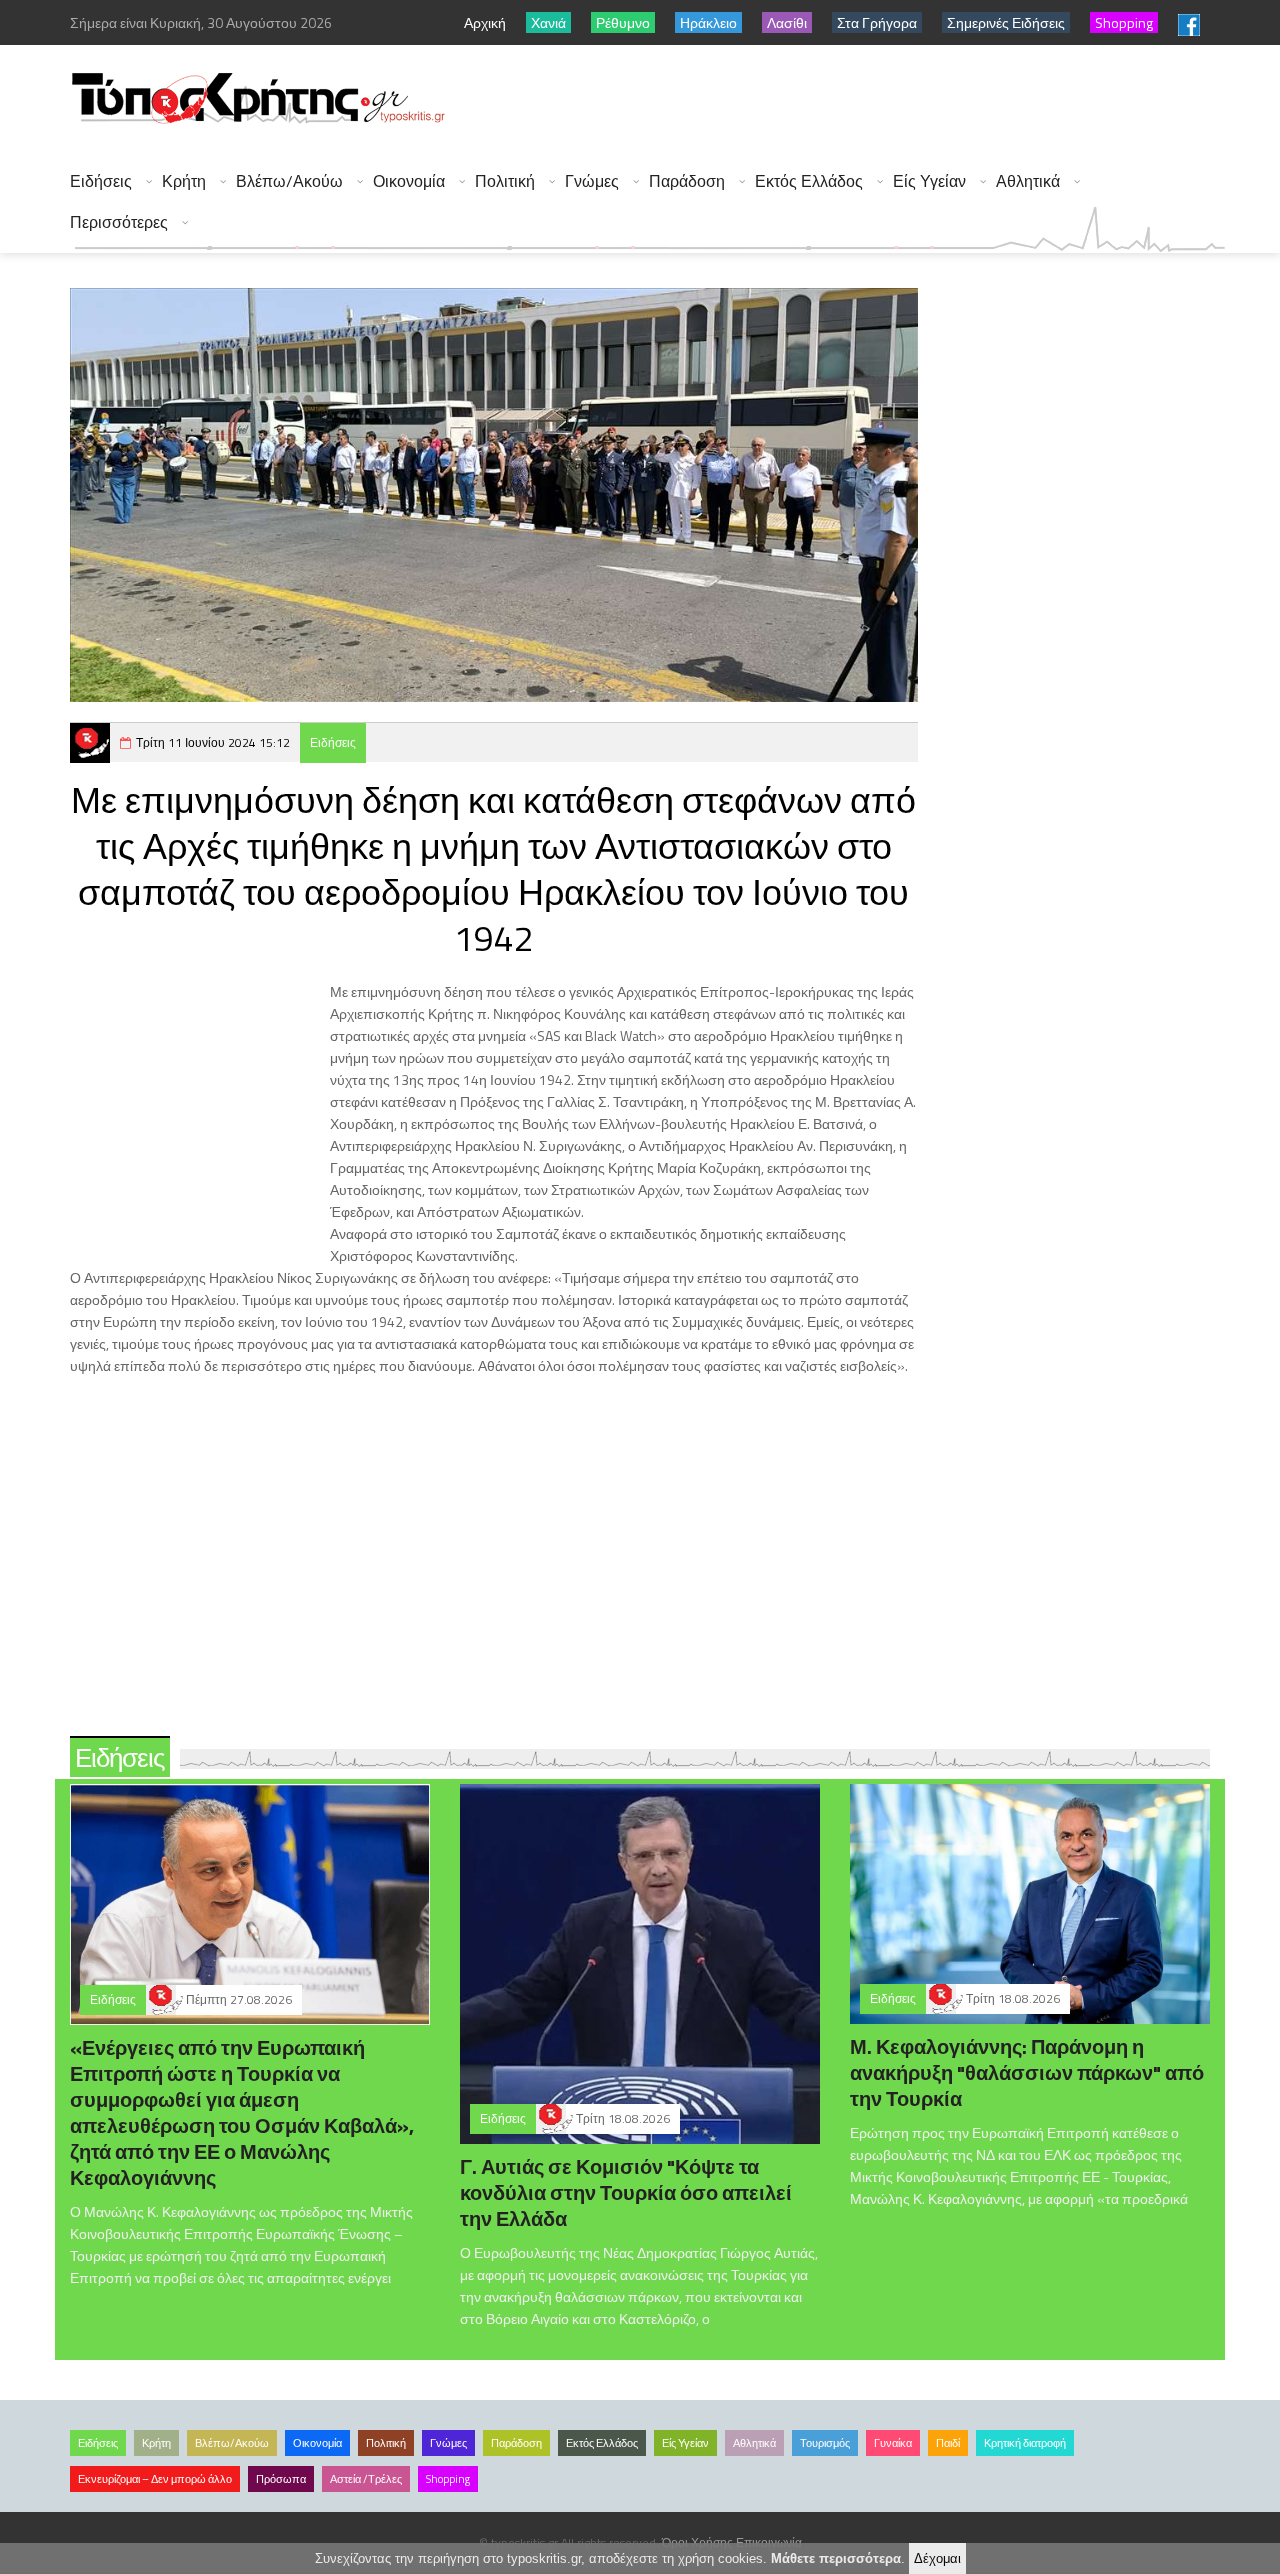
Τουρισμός (825, 2443)
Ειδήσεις (101, 181)
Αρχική (485, 22)
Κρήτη (184, 181)
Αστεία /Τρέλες (366, 2479)
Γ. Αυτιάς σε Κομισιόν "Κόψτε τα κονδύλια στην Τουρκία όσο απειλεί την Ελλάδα (626, 2192)
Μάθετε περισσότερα (836, 2558)
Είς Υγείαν (929, 181)
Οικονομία (409, 181)
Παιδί (948, 2443)
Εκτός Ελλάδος (809, 181)
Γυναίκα (893, 2443)
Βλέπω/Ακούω (289, 181)
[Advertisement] (861, 100)
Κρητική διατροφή (1025, 2443)
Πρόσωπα (281, 2479)
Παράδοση (687, 181)
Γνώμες (592, 181)
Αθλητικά (1028, 181)
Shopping (448, 2479)
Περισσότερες (119, 222)
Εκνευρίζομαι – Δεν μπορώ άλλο (155, 2479)
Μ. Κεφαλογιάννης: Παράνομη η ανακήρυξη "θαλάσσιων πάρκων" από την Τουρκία (1027, 2072)
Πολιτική (505, 181)
